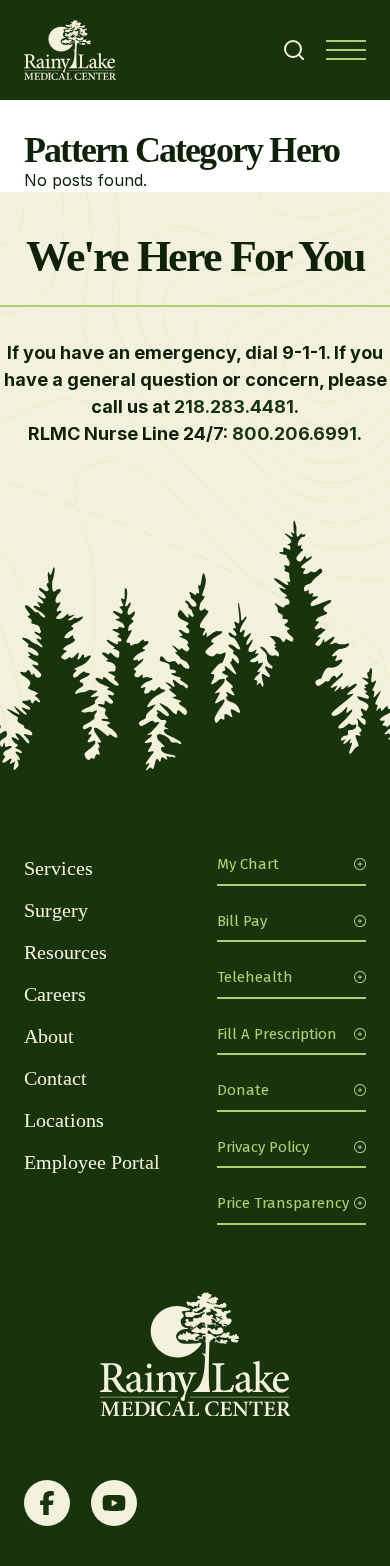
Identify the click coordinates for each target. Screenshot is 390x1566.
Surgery (56, 910)
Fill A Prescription (277, 1034)
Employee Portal (92, 1162)
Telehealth (255, 977)
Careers (55, 994)
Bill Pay (242, 921)
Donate (243, 1090)
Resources (65, 952)
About (49, 1036)
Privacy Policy (263, 1147)
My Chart (248, 864)
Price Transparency (283, 1203)
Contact (55, 1078)
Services (58, 868)
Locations (64, 1120)
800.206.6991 (294, 433)
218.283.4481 (234, 406)
